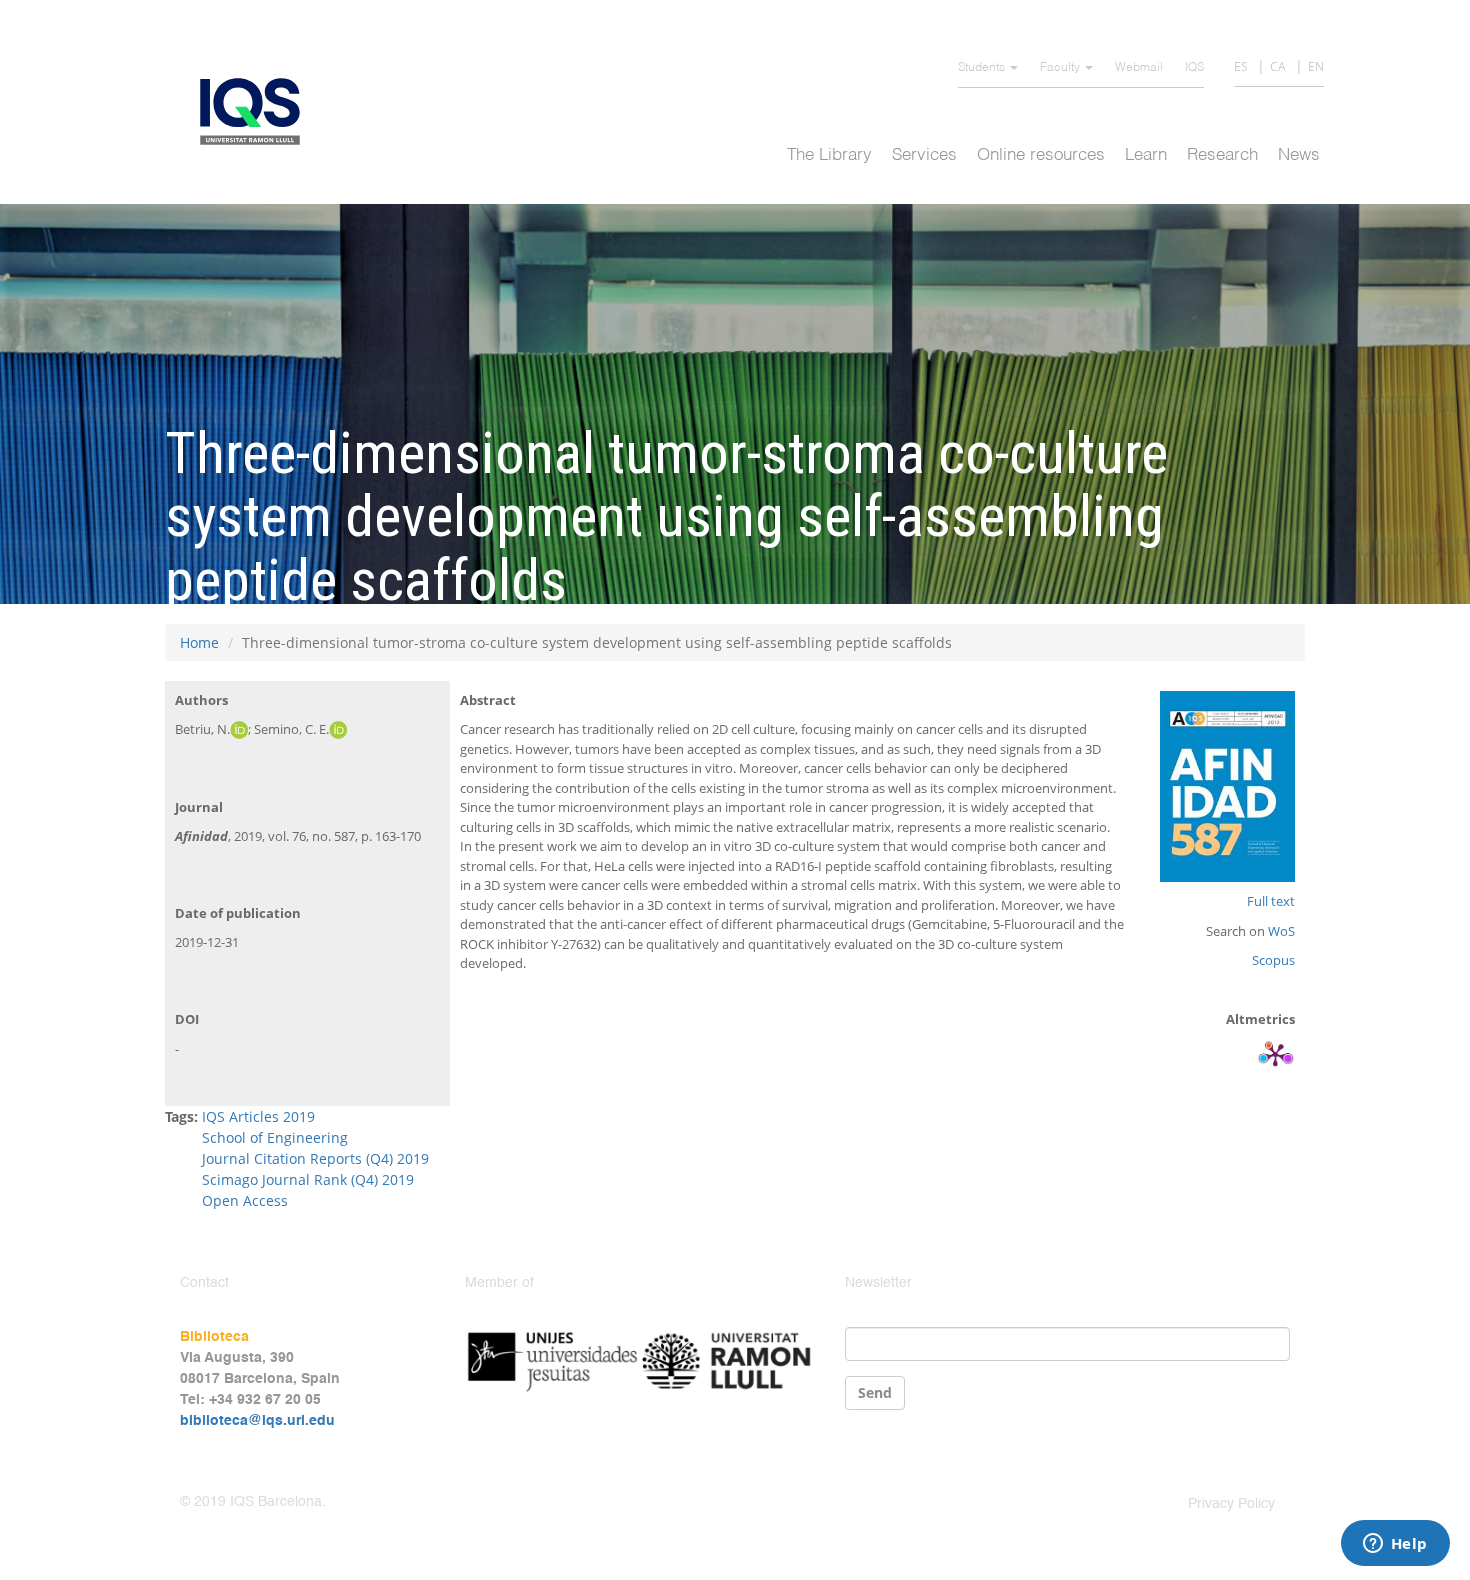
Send (875, 1392)
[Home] (257, 111)
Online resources (1041, 155)
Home (199, 642)
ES (1241, 66)
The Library (829, 155)
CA (1278, 66)
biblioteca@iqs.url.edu (257, 1421)
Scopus (1273, 960)
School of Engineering (275, 1137)
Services (924, 155)
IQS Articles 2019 (258, 1116)
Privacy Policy (1231, 1504)
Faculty (1061, 68)
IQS (1194, 68)
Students (983, 68)
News (1299, 155)
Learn (1146, 155)
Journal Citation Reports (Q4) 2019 (315, 1158)
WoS (1281, 931)
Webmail (1139, 68)
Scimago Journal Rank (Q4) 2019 (308, 1179)
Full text (1271, 901)
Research (1222, 155)
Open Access (245, 1200)
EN (1316, 66)
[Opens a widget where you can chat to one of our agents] (1395, 1545)
